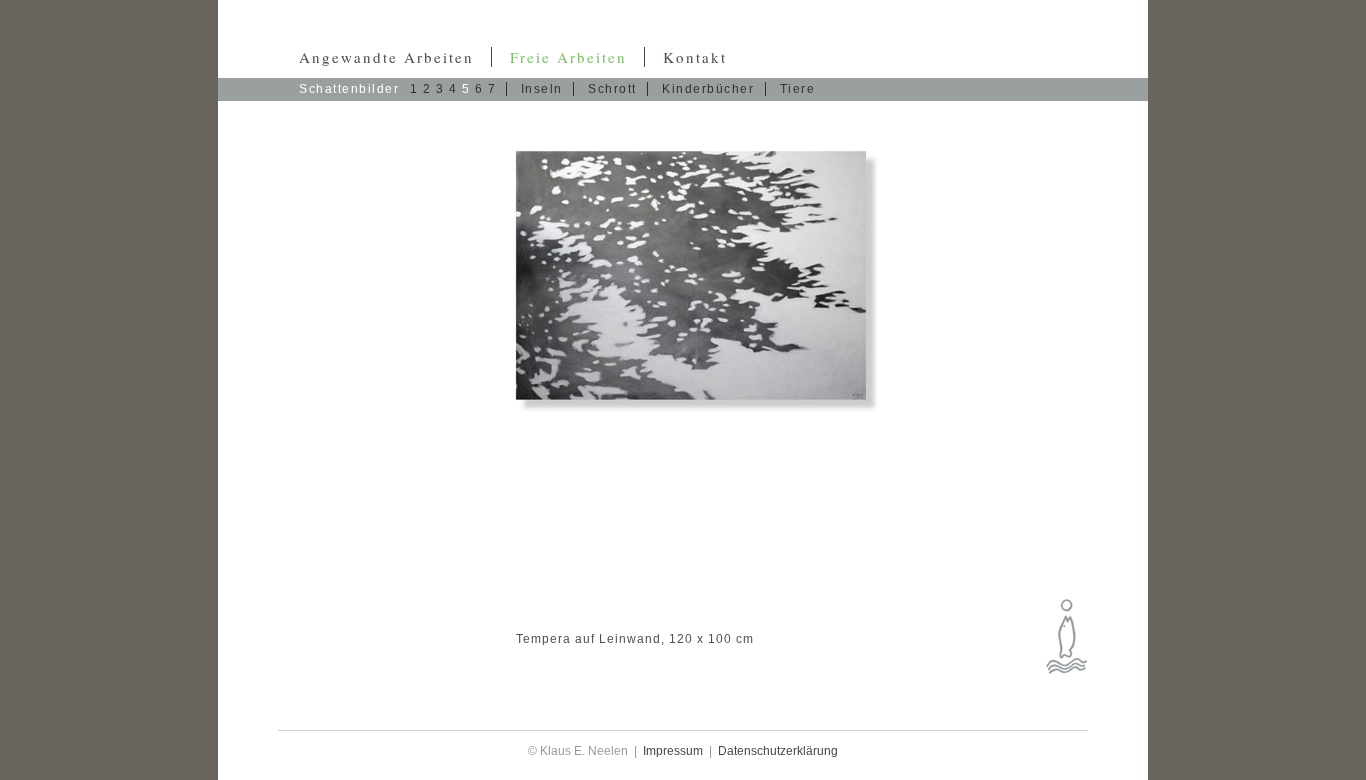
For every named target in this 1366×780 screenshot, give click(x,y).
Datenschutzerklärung (778, 751)
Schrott (614, 89)
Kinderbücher (710, 89)
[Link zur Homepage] (1066, 636)
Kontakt (695, 57)
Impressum (673, 751)
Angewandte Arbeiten (389, 57)
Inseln (544, 89)
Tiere (798, 89)
